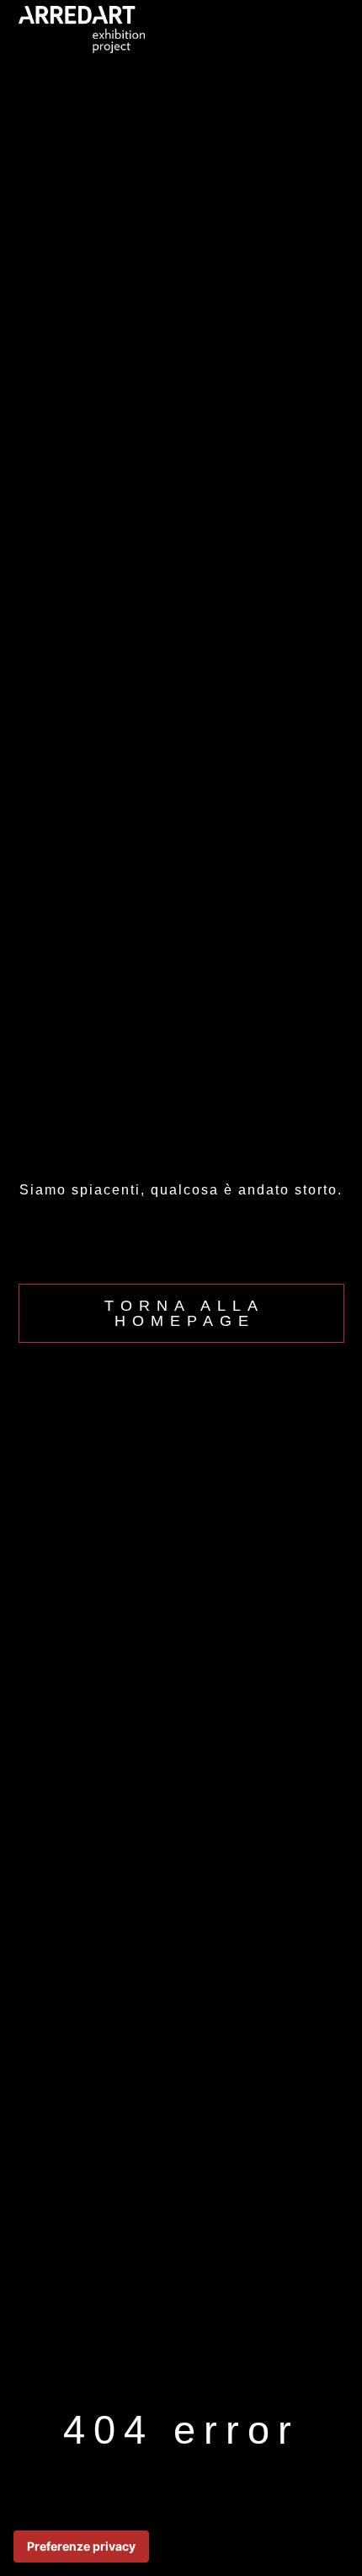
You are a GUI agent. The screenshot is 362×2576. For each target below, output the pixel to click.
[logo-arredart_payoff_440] (82, 13)
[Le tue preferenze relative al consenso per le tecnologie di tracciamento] (81, 2546)
